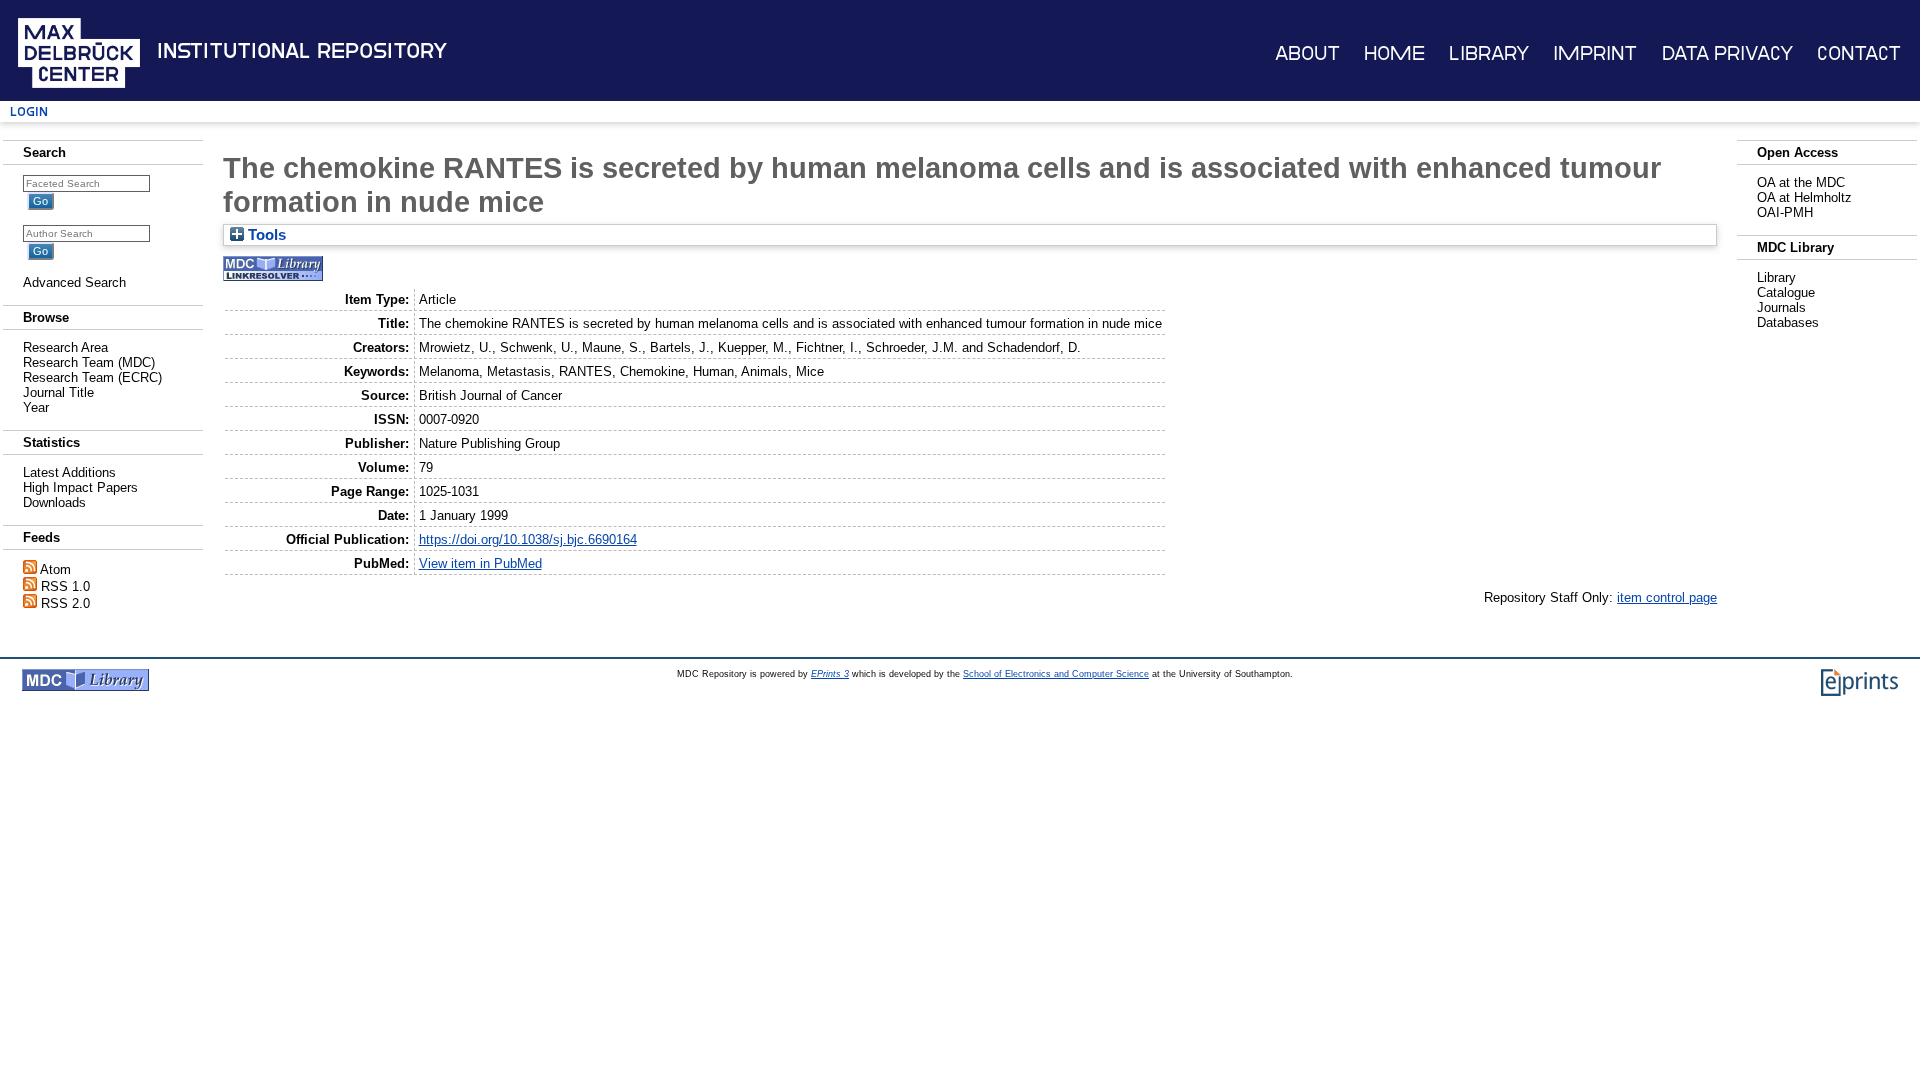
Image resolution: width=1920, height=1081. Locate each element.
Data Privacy (1727, 53)
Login (29, 111)
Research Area (65, 347)
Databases (1788, 322)
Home (1394, 53)
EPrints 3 (830, 674)
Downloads (54, 502)
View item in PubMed (480, 563)
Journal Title (58, 392)
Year (36, 407)
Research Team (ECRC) (92, 377)
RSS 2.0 (65, 603)
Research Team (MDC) (89, 362)
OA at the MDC (1801, 182)
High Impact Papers (80, 487)
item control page (1667, 597)
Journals (1781, 307)
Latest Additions (69, 472)
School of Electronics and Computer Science (1056, 674)
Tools (265, 235)
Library (1489, 53)
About (1307, 53)
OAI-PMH (1785, 212)
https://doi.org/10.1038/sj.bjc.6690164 (528, 539)
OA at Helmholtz (1804, 197)
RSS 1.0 (65, 586)
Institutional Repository (302, 51)
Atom (55, 569)
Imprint (1595, 53)
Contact (1859, 53)
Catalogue (1786, 292)
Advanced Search (74, 282)
